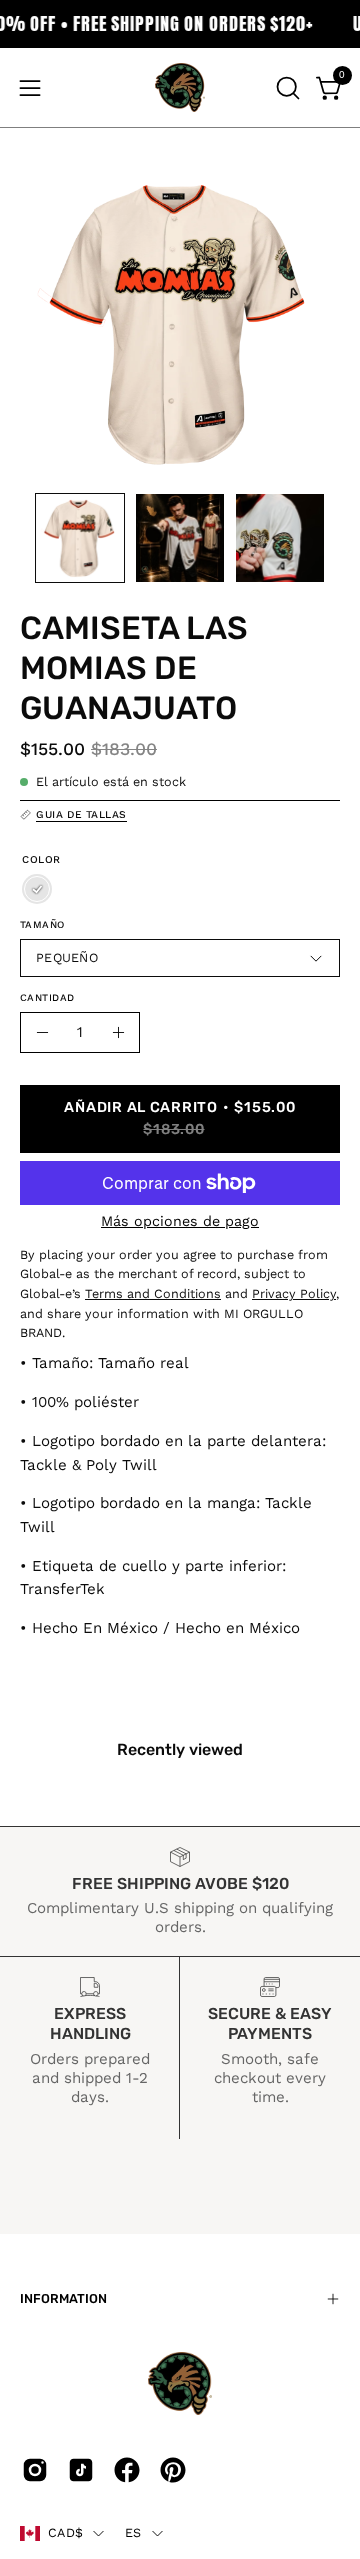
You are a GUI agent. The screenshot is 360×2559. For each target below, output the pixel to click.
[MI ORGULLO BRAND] (180, 87)
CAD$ (65, 2532)
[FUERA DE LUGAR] (37, 889)
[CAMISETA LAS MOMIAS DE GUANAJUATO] (80, 538)
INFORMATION (63, 2298)
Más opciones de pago (180, 1221)
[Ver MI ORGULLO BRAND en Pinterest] (173, 2470)
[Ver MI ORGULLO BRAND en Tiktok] (81, 2470)
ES (133, 2532)
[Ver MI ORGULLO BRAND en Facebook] (127, 2470)
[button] (286, 88)
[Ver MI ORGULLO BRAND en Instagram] (35, 2470)
